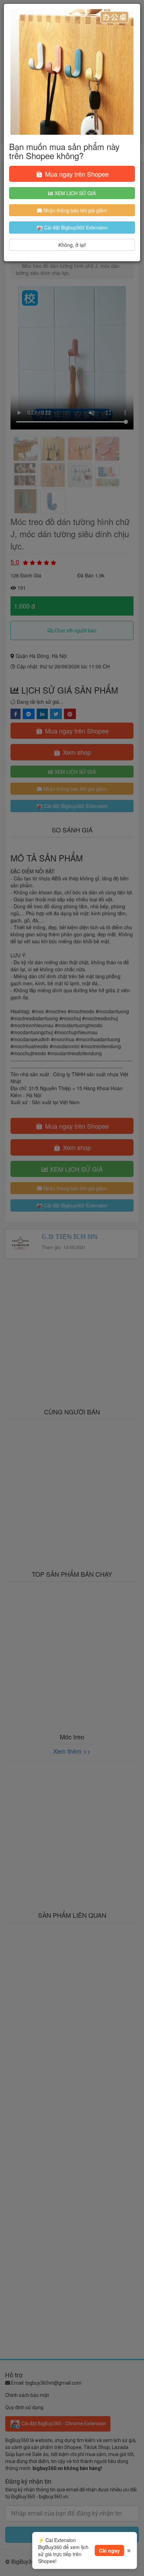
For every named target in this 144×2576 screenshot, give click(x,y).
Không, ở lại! (72, 245)
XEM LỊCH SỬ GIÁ (74, 193)
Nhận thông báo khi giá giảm (74, 210)
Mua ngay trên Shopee (76, 174)
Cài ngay (109, 2550)
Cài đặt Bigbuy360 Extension (75, 227)
